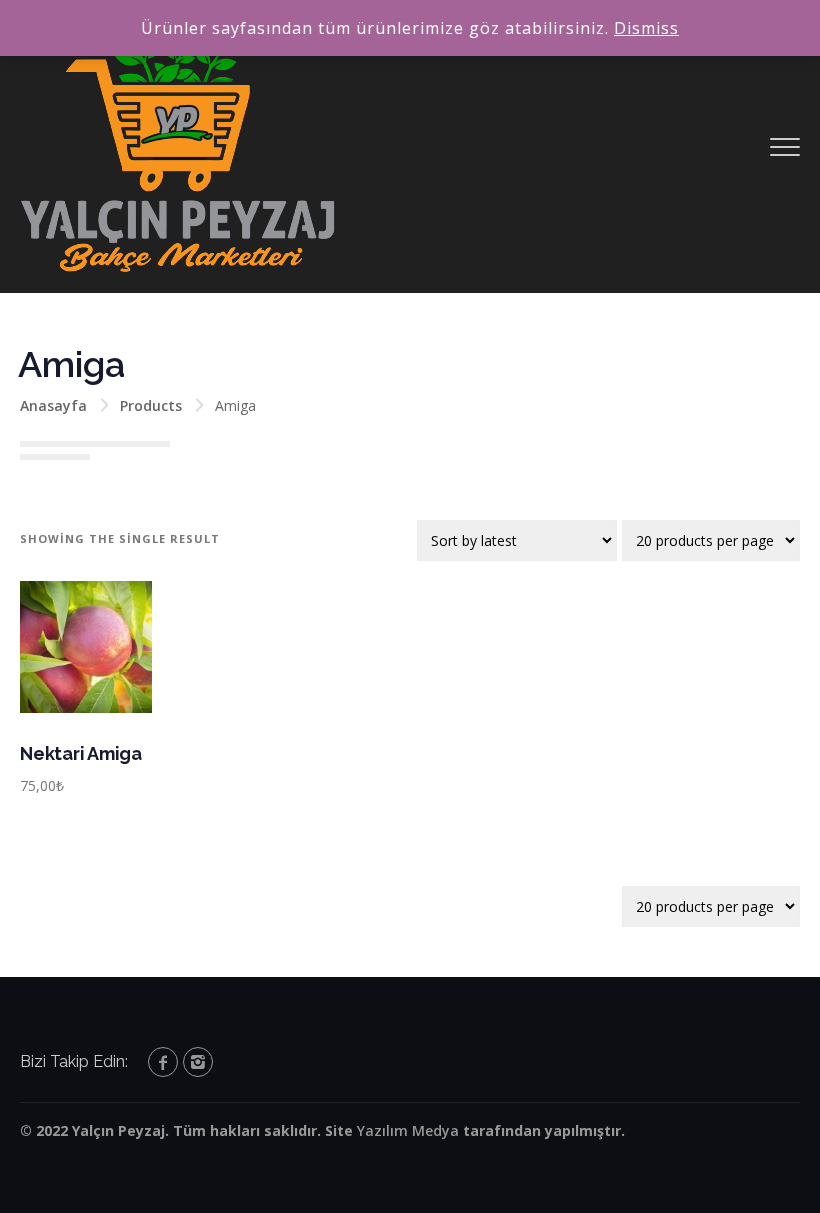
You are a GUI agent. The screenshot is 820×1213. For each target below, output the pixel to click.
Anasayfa (53, 405)
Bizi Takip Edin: (74, 1061)
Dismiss (646, 28)
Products (151, 405)
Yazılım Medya (408, 1130)
